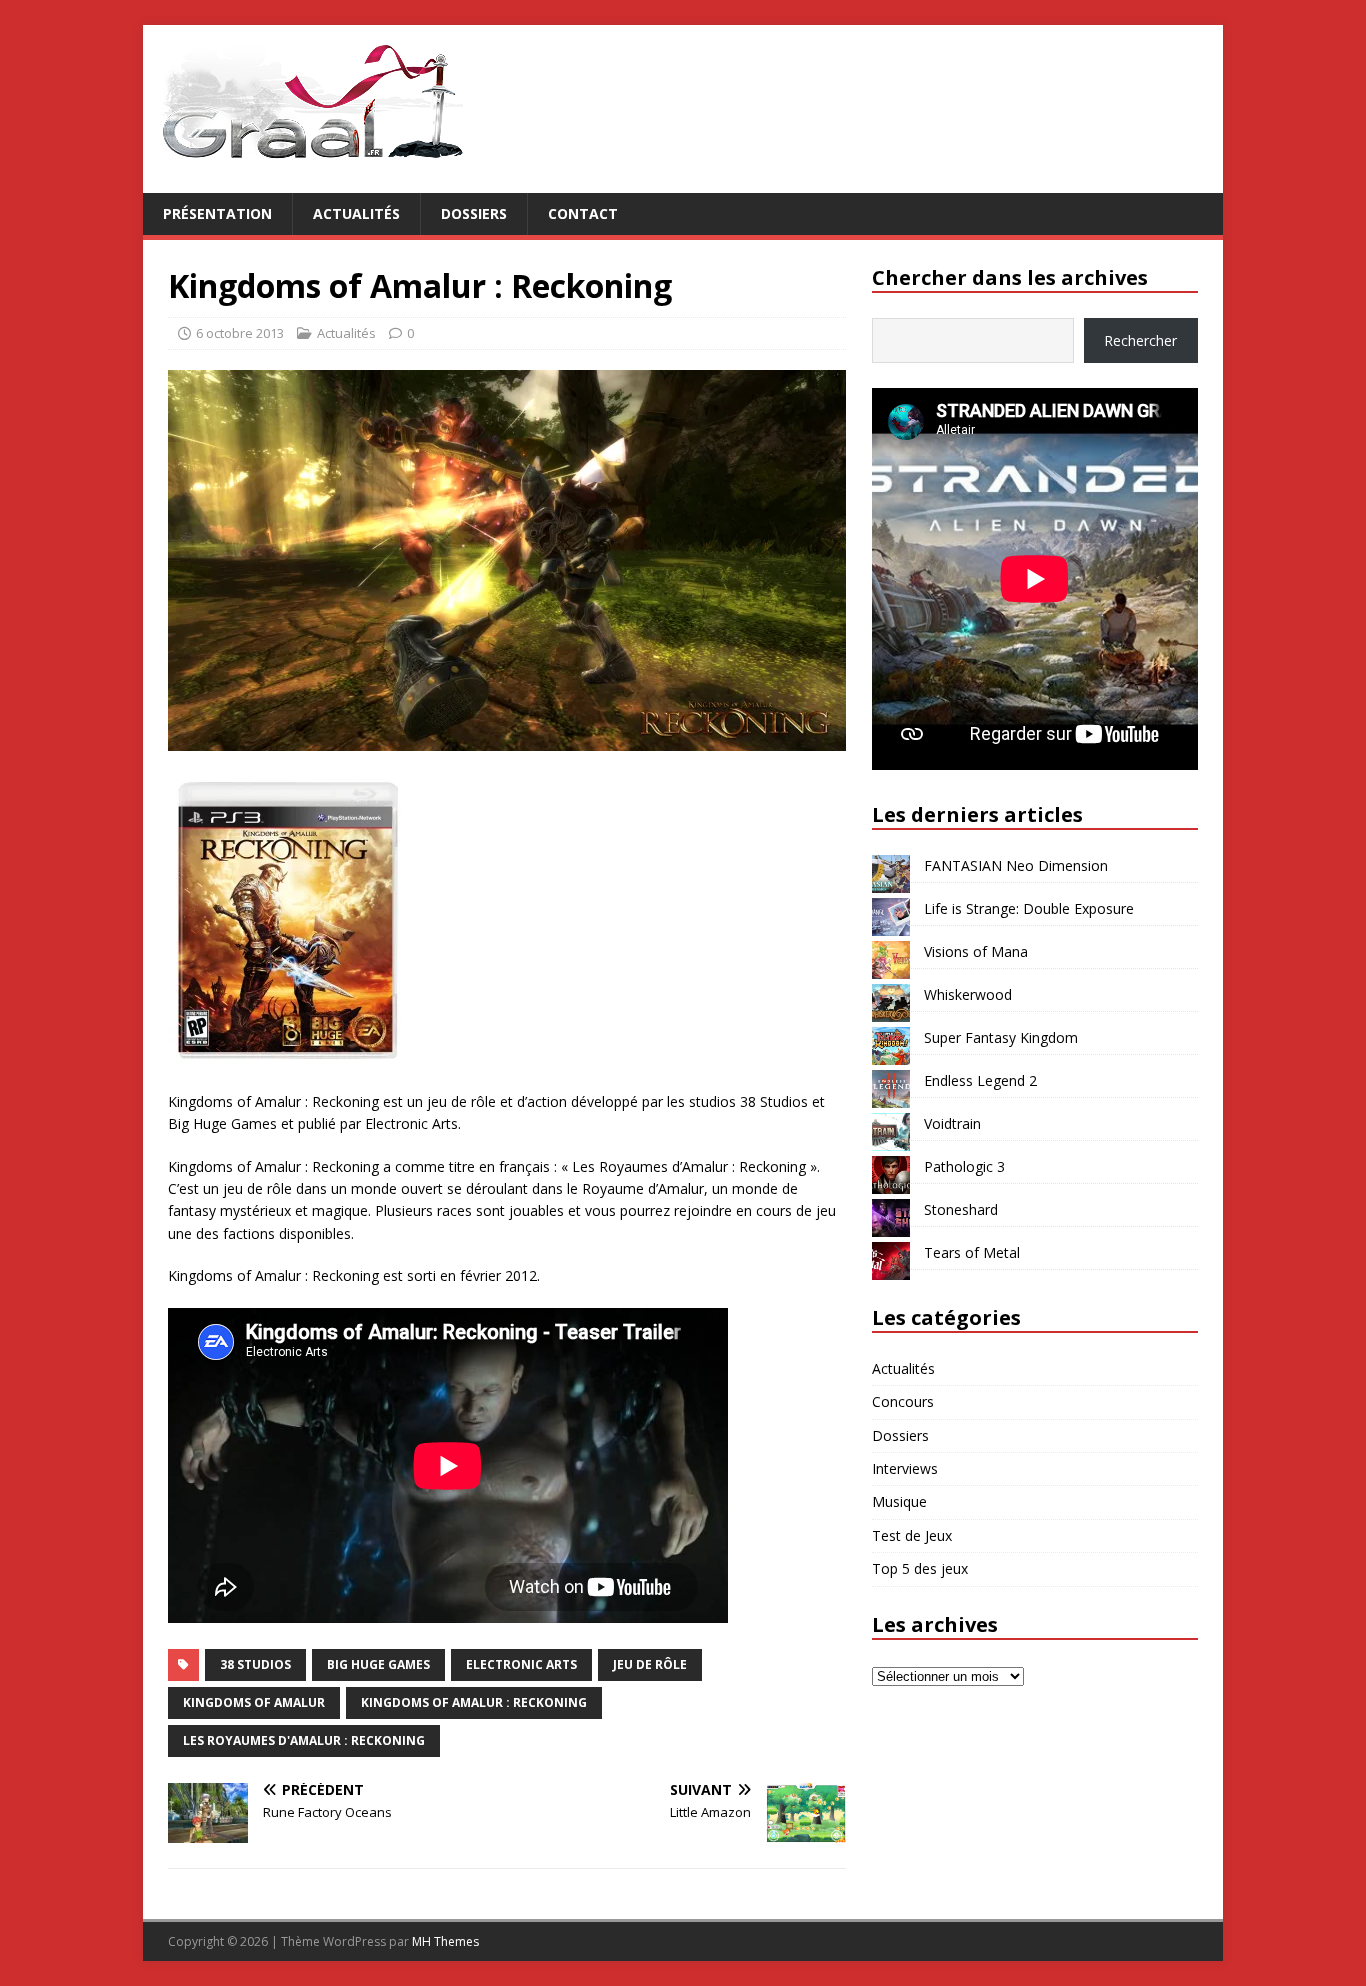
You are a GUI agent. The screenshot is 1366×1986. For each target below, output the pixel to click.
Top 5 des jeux (920, 1568)
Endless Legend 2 (980, 1080)
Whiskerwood (968, 994)
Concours (903, 1401)
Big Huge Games (378, 1664)
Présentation (217, 213)
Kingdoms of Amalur (254, 1702)
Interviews (905, 1468)
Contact (583, 213)
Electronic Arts (521, 1664)
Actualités (356, 213)
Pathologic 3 (964, 1166)
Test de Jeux (912, 1535)
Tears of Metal (972, 1252)
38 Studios (255, 1664)
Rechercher (1140, 340)
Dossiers (474, 213)
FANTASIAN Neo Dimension (1016, 865)
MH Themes (445, 1941)
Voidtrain (952, 1123)
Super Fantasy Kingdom (1001, 1037)
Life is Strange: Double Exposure (1029, 908)
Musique (899, 1501)
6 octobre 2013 (240, 333)
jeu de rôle (650, 1664)
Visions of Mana (976, 951)
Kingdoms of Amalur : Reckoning (474, 1702)
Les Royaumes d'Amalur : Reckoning (304, 1740)
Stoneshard (961, 1209)
